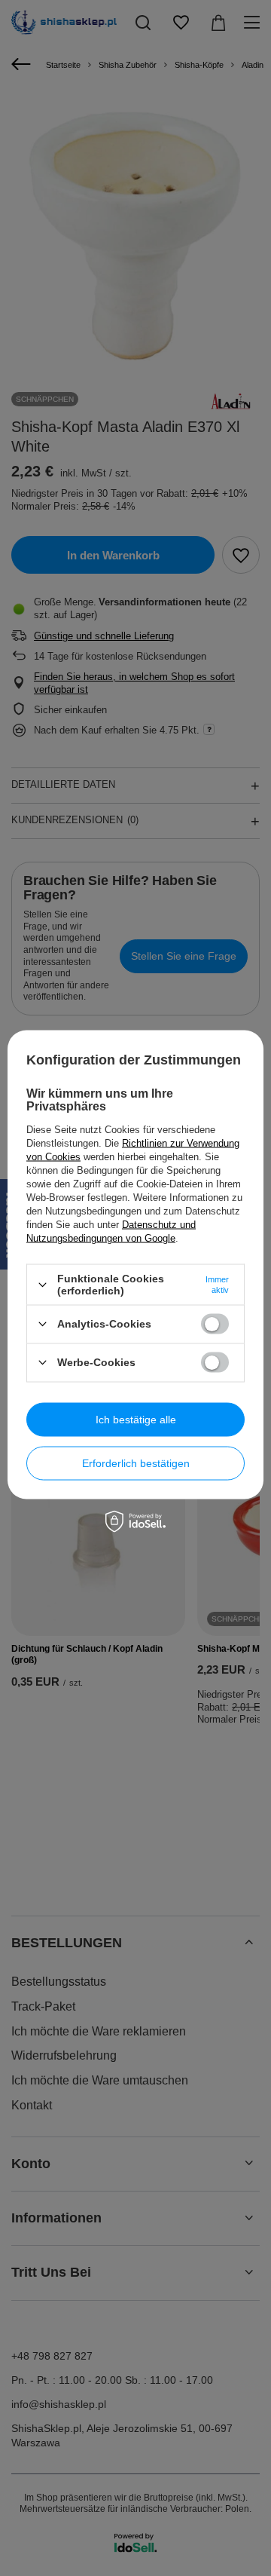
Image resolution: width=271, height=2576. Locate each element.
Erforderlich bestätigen (136, 1463)
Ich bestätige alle (136, 1420)
